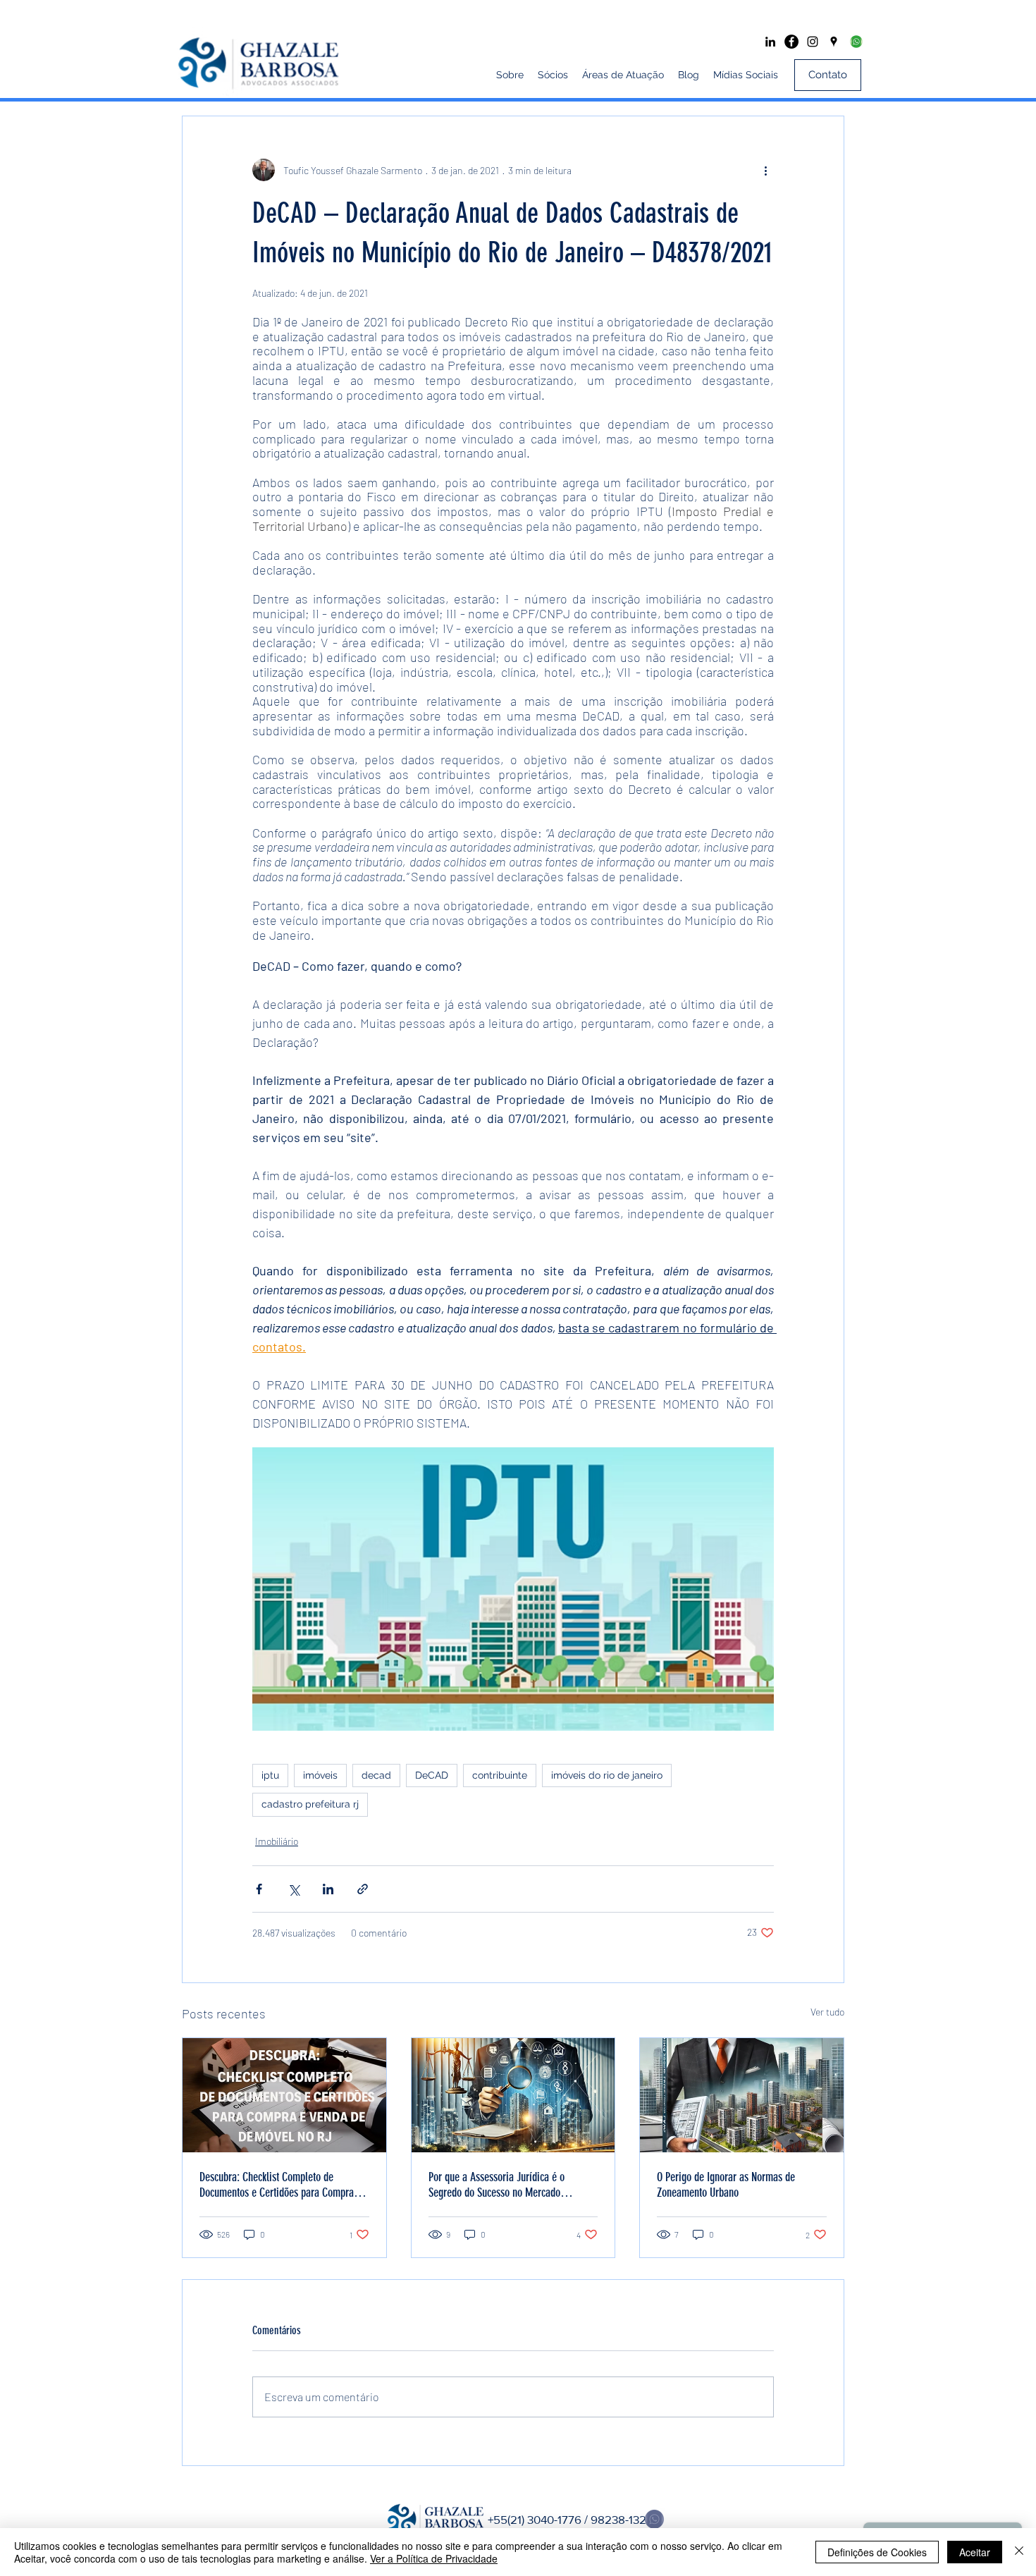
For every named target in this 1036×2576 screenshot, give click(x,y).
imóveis (320, 1775)
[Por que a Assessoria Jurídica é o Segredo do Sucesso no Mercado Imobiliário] (513, 2095)
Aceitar (975, 2552)
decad (376, 1775)
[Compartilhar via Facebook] (259, 1889)
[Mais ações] (765, 170)
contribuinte (500, 1775)
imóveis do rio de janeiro (607, 1775)
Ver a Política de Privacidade (434, 2558)
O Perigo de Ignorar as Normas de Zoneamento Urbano (726, 2185)
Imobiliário (277, 1841)
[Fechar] (1019, 2552)
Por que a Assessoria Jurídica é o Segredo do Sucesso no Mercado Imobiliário (497, 2185)
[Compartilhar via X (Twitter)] (294, 1889)
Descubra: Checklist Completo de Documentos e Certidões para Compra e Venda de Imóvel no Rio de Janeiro (280, 2185)
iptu (270, 1775)
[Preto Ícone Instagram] (813, 42)
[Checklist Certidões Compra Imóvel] (284, 2095)
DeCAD (432, 1775)
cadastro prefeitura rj (310, 1804)
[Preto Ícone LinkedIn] (770, 42)
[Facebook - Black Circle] (791, 42)
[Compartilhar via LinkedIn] (328, 1889)
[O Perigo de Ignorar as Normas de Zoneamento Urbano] (742, 2095)
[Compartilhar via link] (363, 1889)
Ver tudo (827, 2012)
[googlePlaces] (834, 42)
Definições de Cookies (877, 2552)
